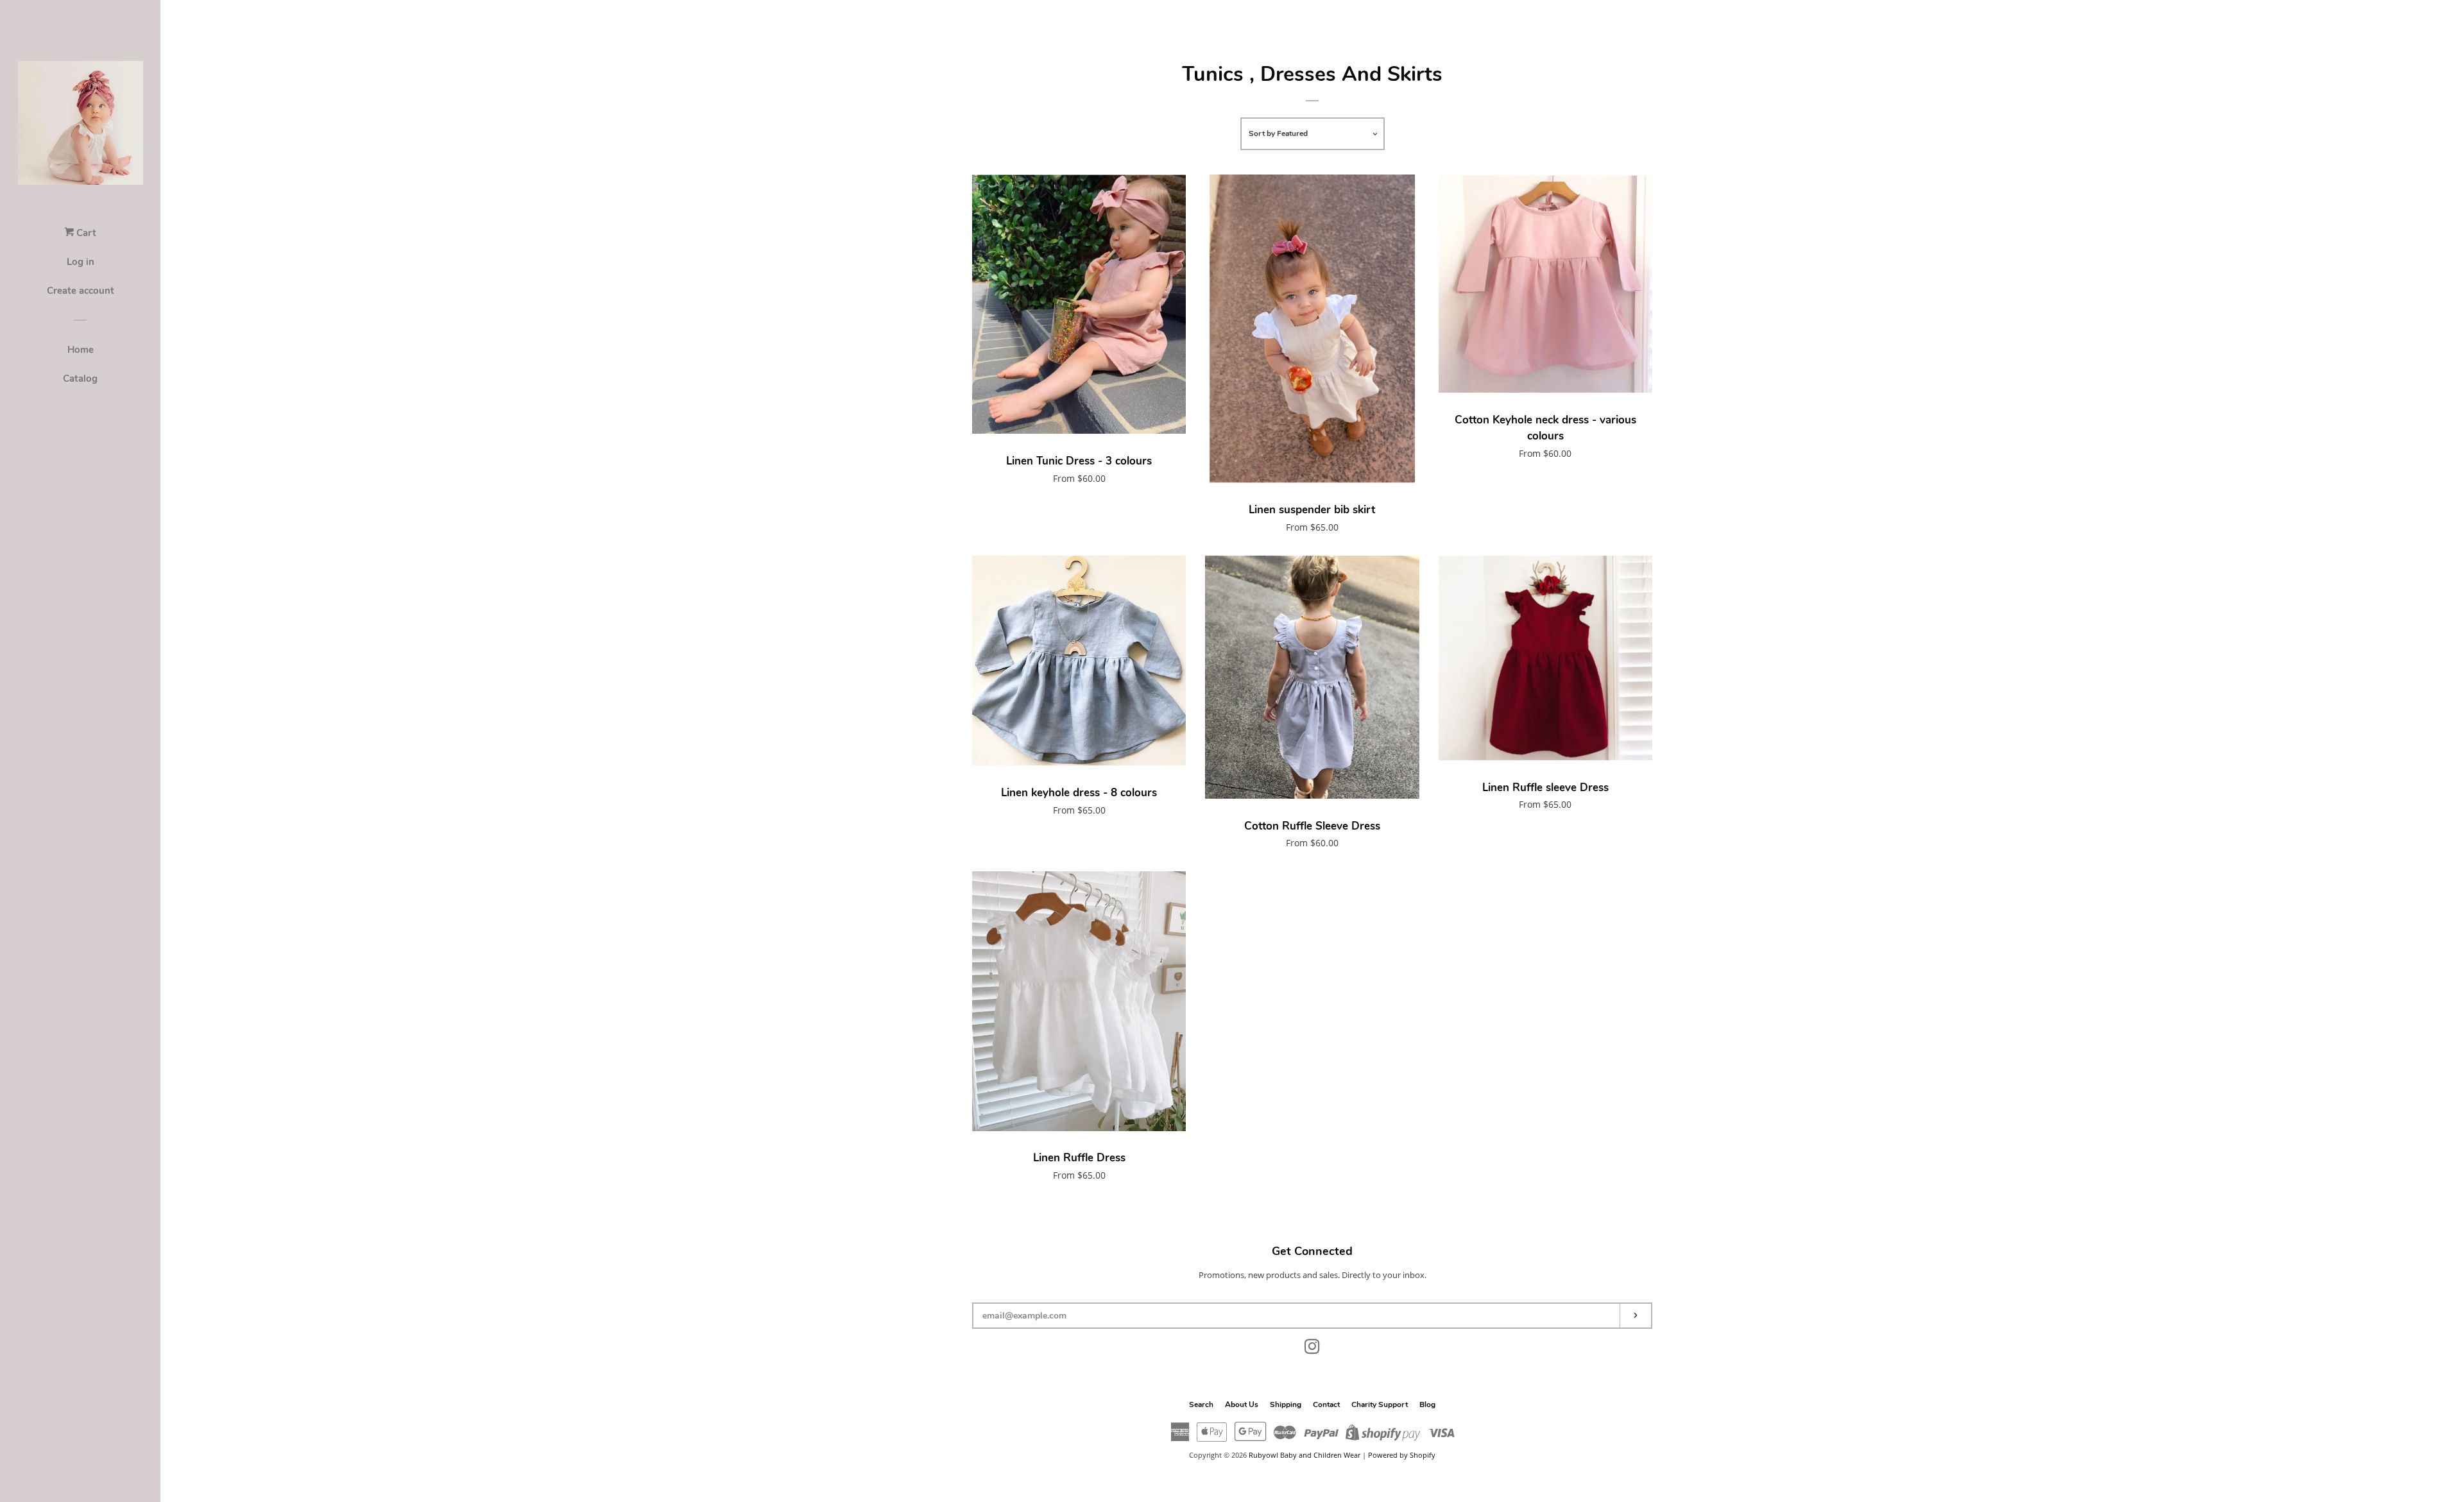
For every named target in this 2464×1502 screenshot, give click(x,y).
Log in (81, 262)
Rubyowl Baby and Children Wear (1305, 1455)
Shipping (1286, 1404)
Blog (1427, 1404)
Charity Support (1380, 1404)
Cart (85, 233)
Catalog (80, 379)
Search (1201, 1404)
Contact (1326, 1404)
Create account (81, 291)
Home (81, 350)
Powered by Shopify (1402, 1455)
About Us (1242, 1404)
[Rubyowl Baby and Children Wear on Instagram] (1312, 1349)
